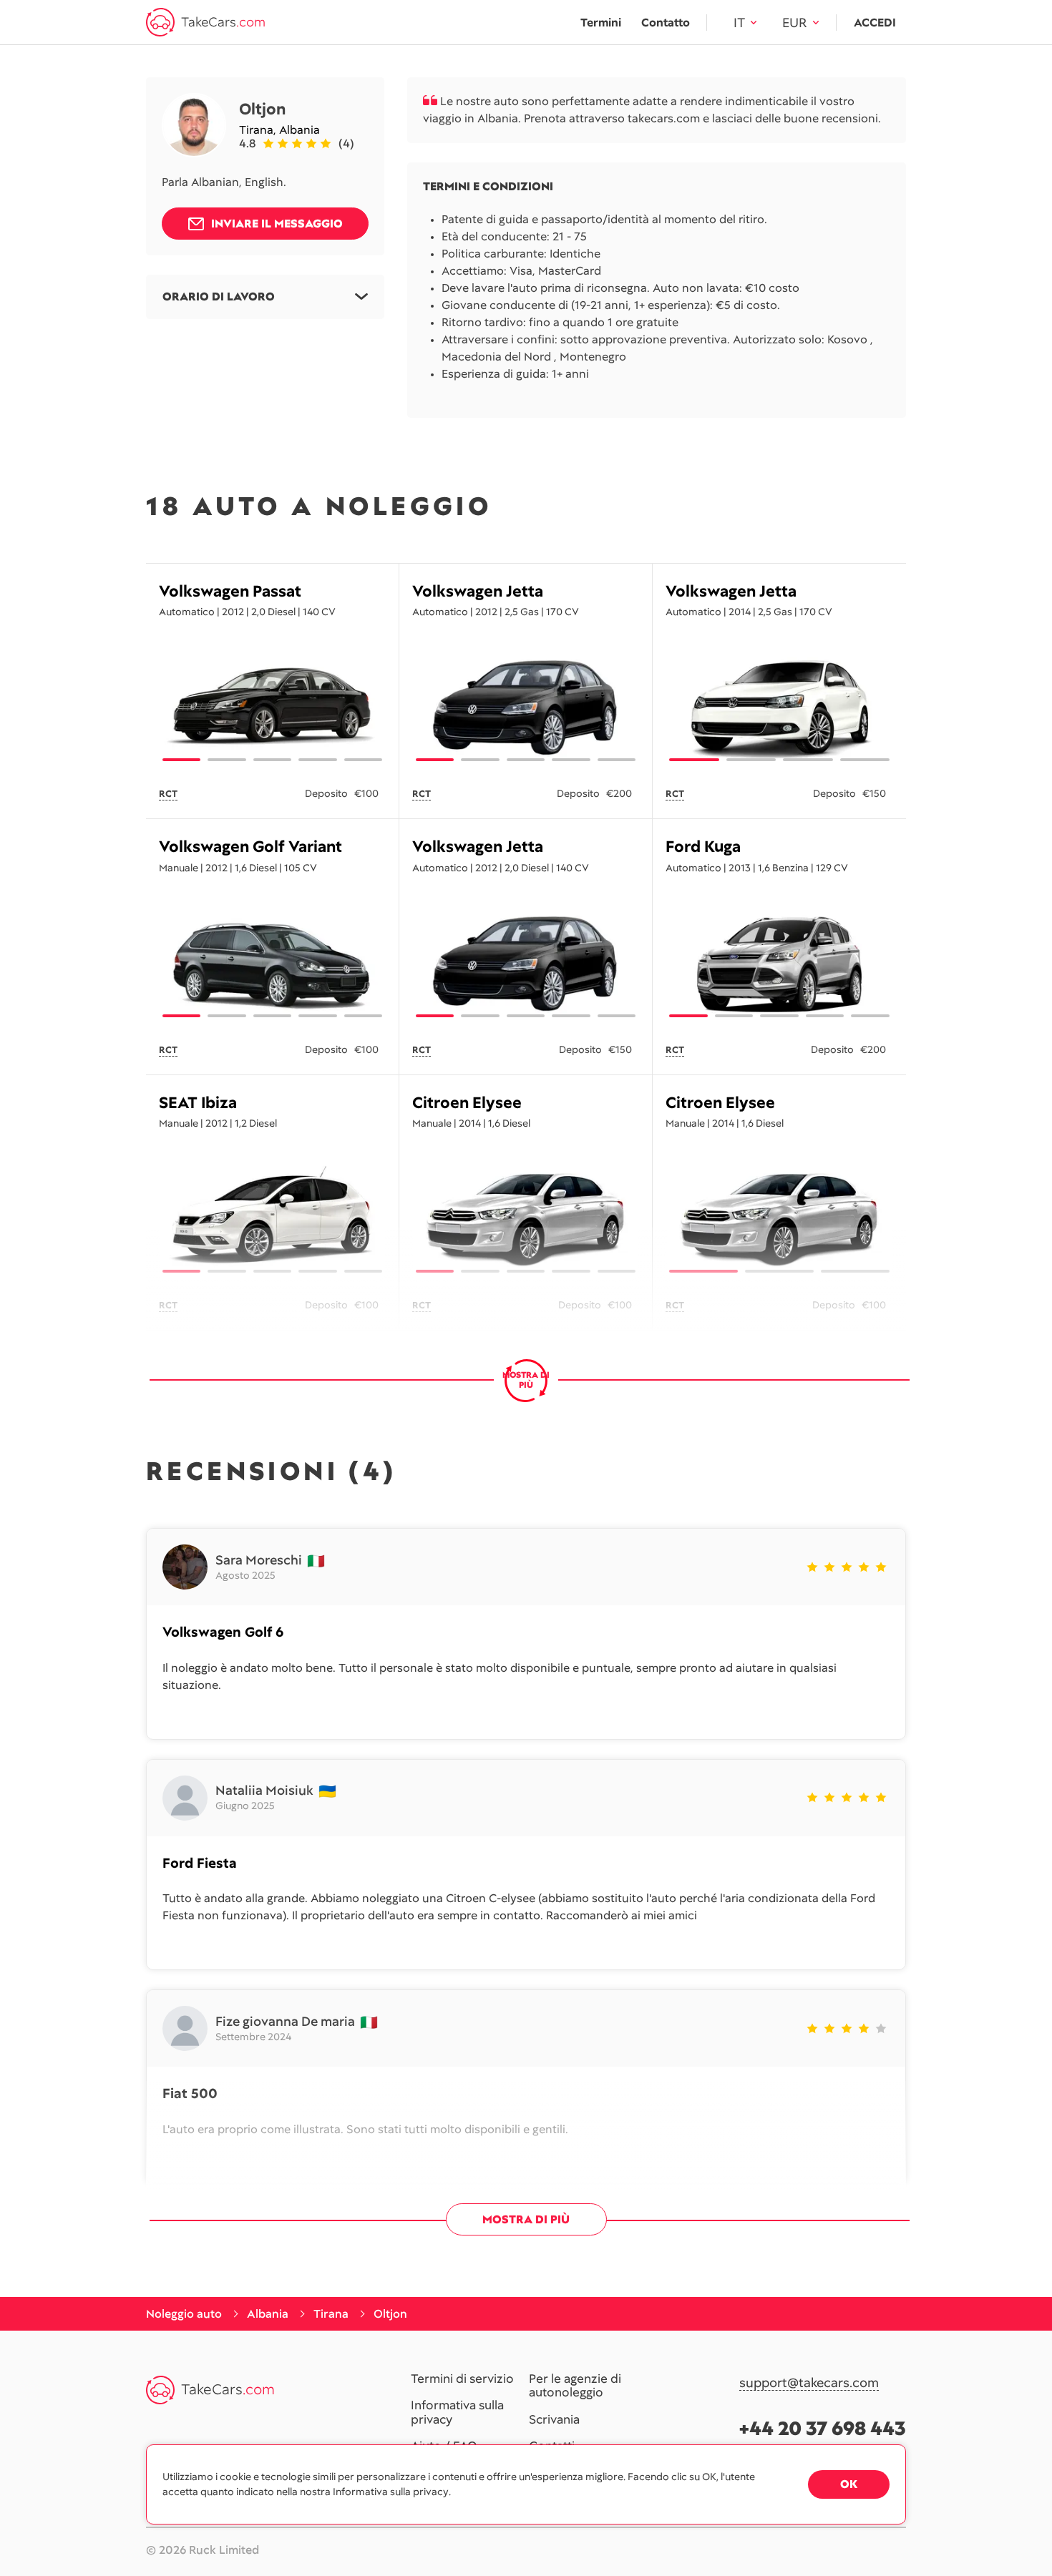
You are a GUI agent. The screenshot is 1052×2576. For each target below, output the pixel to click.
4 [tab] (317, 760)
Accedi (875, 23)
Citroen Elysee (467, 1103)
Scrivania (554, 2420)
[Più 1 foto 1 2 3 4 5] (272, 964)
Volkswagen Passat (230, 591)
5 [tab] (363, 760)
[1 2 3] (779, 1219)
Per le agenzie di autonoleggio (575, 2386)
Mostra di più (526, 2219)
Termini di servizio (462, 2379)
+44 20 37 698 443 (823, 2428)
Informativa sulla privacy (457, 2413)
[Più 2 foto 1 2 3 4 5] (526, 964)
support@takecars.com (809, 2383)
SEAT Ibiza (198, 1103)
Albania (299, 130)
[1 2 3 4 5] (272, 707)
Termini (601, 23)
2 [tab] (227, 760)
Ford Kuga (703, 847)
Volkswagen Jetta (478, 591)
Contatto (666, 23)
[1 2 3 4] (779, 707)
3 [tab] (272, 760)
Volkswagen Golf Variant (250, 847)
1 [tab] (181, 760)
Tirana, (259, 130)
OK (849, 2484)
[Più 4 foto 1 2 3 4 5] (779, 964)
